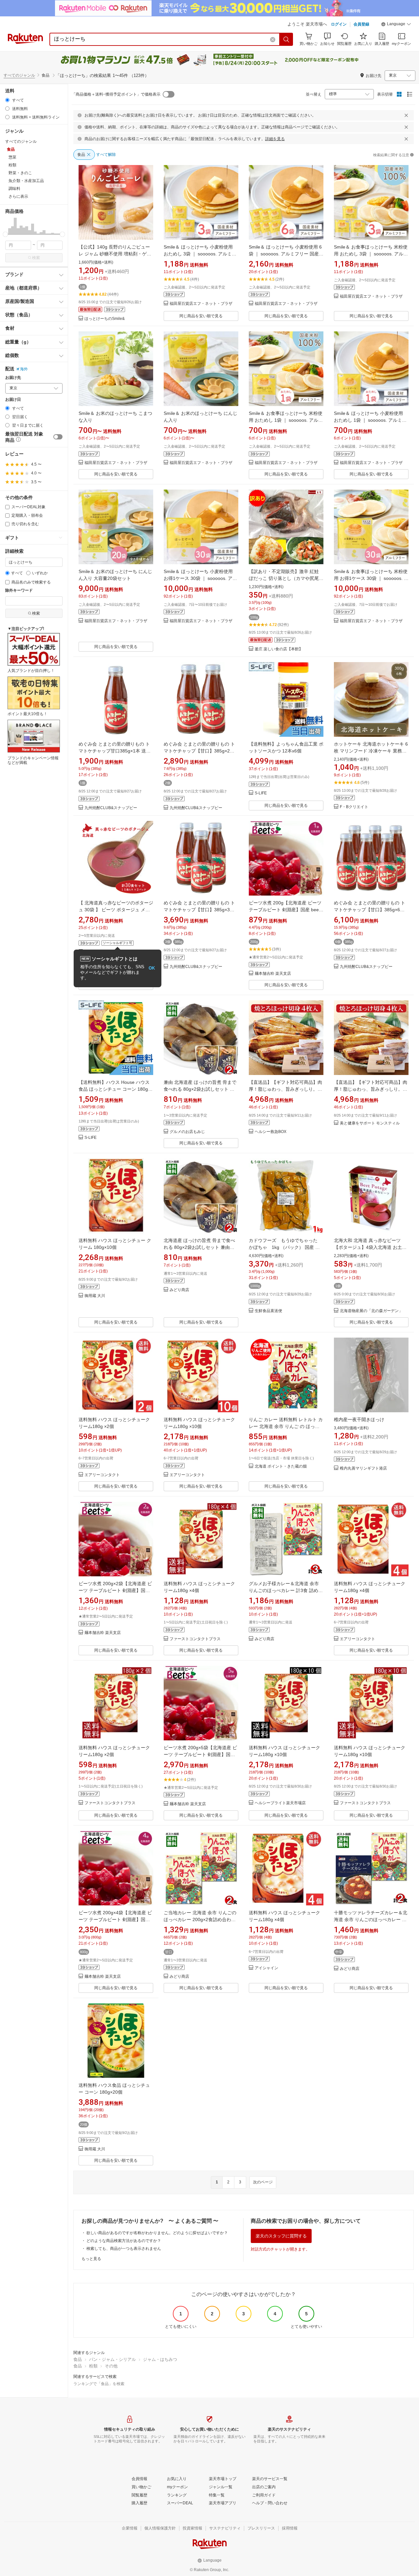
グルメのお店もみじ (187, 1132)
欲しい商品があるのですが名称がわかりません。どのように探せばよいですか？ (157, 2233)
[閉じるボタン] (406, 115)
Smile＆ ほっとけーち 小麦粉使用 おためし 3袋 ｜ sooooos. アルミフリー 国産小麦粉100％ (200, 254)
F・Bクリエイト (354, 807)
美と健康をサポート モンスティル (370, 1123)
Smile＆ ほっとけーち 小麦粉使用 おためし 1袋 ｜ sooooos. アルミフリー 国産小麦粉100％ (370, 420)
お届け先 (13, 378)
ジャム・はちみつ (160, 2359)
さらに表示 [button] (18, 196)
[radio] (7, 100)
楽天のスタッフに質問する (281, 2236)
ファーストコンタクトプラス (195, 1639)
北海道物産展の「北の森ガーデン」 (371, 1311)
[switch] (58, 437)
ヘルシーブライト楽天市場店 (280, 1803)
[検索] (286, 39)
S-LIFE (261, 793)
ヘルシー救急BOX (271, 1132)
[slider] (5, 234)
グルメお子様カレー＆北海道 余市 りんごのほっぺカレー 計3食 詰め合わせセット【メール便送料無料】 (286, 1590)
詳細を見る (275, 139)
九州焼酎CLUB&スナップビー (111, 808)
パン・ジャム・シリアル (112, 2359)
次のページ (263, 2182)
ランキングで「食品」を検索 (99, 2384)
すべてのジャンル (19, 75)
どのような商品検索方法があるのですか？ (124, 2241)
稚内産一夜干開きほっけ (359, 1419)
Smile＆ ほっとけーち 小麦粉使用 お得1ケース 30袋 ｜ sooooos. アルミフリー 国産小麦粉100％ (200, 578)
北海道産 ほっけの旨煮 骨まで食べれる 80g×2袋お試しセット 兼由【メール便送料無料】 (199, 1247)
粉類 (93, 2366)
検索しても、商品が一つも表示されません (124, 2249)
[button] (396, 25)
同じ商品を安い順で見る (201, 316)
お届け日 (13, 400)
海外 (24, 369)
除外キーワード (19, 591)
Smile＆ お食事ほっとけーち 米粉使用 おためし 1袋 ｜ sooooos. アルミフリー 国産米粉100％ (286, 420)
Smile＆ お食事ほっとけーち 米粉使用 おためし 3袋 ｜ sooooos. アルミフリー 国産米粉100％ (371, 254)
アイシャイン (266, 1968)
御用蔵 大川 (95, 1296)
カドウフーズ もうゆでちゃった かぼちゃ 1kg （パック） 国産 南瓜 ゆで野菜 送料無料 (285, 1247)
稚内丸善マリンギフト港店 (363, 1468)
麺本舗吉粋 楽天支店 (273, 974)
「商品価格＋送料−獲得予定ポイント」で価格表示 (116, 94)
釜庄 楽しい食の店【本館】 (279, 649)
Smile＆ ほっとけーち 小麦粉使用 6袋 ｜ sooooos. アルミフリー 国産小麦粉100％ (286, 254)
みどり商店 (179, 1290)
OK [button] (152, 968)
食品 (78, 2359)
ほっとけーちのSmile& (105, 319)
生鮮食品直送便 (268, 1311)
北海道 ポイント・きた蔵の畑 (281, 1466)
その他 (111, 2366)
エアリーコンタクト (102, 1475)
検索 (36, 258)
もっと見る (91, 2259)
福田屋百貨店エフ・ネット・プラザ (201, 304)
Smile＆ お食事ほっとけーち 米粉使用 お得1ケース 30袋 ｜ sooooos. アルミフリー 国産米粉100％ (371, 578)
